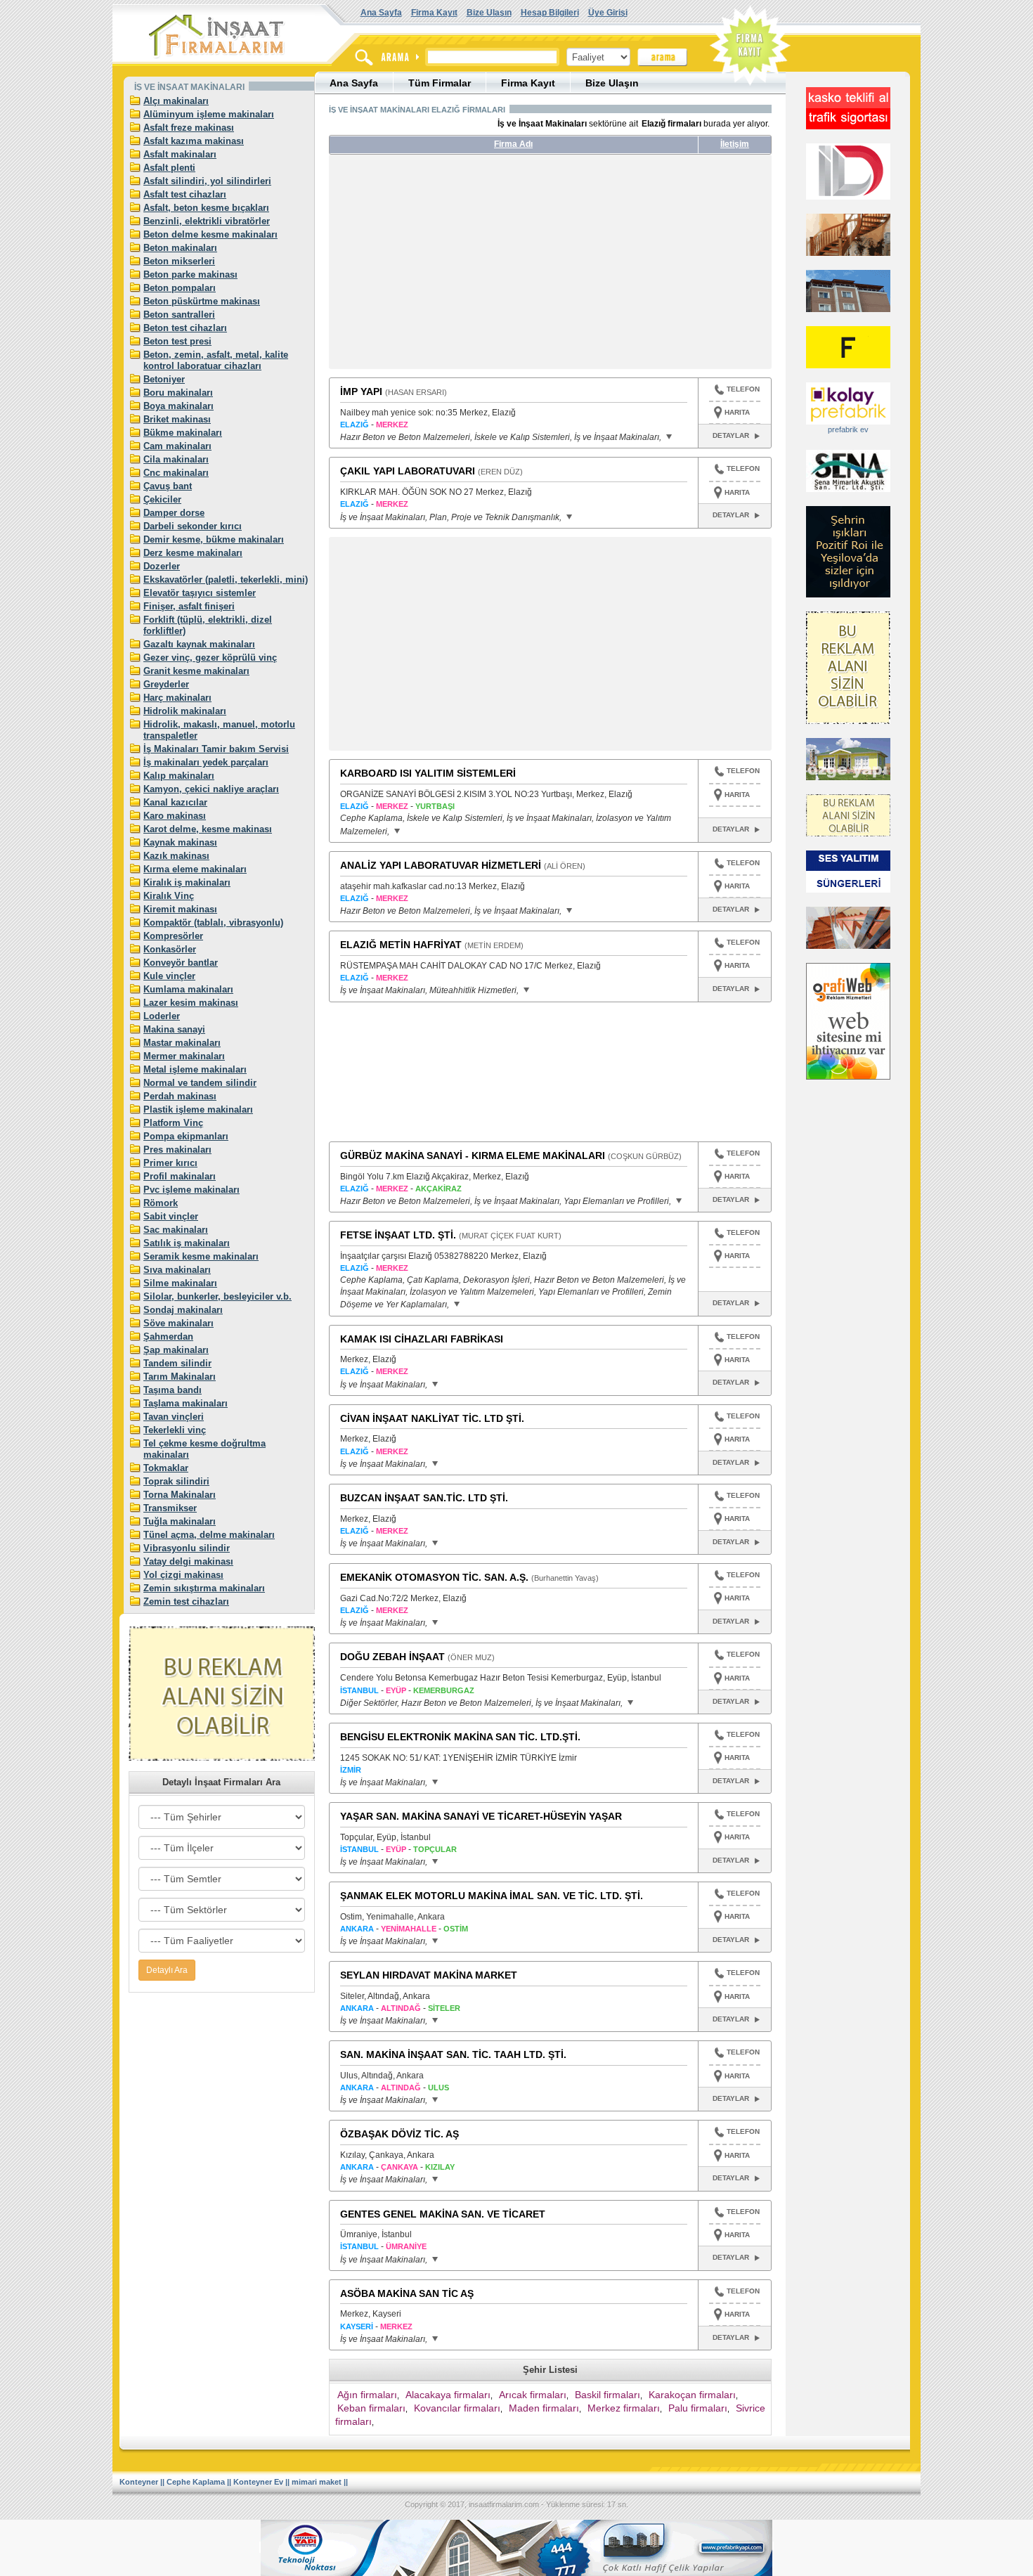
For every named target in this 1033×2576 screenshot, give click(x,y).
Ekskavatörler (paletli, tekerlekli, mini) (226, 580)
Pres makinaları (177, 1150)
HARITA (737, 412)
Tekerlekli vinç (175, 1430)
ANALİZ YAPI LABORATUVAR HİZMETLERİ (441, 865)
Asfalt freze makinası (189, 128)
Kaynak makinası (180, 842)
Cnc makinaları (176, 473)
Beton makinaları (180, 248)
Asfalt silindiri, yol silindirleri (207, 181)
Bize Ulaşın (489, 13)
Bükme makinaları (183, 433)
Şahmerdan (168, 1336)
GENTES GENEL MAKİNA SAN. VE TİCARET (443, 2214)
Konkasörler (170, 949)
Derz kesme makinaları (193, 553)
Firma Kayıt (434, 13)
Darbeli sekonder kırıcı (193, 526)
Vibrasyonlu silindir (187, 1548)
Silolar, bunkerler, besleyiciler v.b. (217, 1296)
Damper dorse (174, 513)
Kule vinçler (169, 976)
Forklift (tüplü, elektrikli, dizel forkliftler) (208, 625)
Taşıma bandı (173, 1390)
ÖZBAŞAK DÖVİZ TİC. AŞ (399, 2134)
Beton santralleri (179, 315)
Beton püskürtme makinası (202, 301)
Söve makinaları (178, 1323)
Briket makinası (177, 419)
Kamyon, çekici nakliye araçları (211, 789)
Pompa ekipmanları (186, 1136)
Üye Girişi (608, 13)
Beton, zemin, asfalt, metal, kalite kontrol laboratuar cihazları (216, 360)
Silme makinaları (180, 1283)
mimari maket (317, 2482)
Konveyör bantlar (181, 963)
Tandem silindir (177, 1363)
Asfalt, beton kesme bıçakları (206, 208)
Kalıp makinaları (179, 776)
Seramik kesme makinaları (201, 1256)
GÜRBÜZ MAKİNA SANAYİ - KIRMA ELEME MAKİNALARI (473, 1156)
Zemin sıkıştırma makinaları (204, 1588)
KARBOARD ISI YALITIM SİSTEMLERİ (428, 773)
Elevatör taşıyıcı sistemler (200, 593)
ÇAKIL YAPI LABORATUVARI (408, 471)
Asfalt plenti (169, 168)
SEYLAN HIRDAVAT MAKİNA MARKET (429, 1975)
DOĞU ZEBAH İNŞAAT (392, 1657)
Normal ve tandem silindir (200, 1083)
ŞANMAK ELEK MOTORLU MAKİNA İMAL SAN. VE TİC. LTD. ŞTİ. (492, 1896)
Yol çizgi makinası (183, 1575)
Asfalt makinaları (180, 154)
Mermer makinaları (184, 1056)
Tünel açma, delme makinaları (209, 1535)
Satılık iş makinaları (187, 1243)
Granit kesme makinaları (196, 671)
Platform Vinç (173, 1123)
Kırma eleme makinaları (195, 869)
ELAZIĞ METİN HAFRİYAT (401, 945)
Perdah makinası (180, 1096)
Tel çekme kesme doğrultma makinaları (204, 1449)
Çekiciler (162, 499)
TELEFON (743, 389)
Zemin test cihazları (186, 1601)
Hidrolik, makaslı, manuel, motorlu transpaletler (219, 730)
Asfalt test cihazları (185, 194)
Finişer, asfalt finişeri (189, 606)
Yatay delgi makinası (188, 1561)
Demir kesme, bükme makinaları (214, 539)
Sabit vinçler (171, 1216)
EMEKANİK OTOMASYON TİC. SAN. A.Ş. (434, 1577)
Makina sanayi (174, 1029)
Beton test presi (177, 341)
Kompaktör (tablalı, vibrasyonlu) (213, 923)
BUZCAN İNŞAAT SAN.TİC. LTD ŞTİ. (424, 1498)
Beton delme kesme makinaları (210, 234)
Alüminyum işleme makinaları (209, 114)
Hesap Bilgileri (550, 13)
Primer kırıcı (170, 1163)
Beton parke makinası (190, 274)
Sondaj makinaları (183, 1310)
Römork (161, 1203)
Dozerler (162, 566)
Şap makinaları (176, 1350)
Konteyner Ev (258, 2482)
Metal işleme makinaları (195, 1069)
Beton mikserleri (179, 261)
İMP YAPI (361, 391)
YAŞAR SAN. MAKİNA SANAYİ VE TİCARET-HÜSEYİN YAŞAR (481, 1816)
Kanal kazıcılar (175, 802)
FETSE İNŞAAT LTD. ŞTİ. (398, 1235)
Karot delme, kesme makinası (208, 829)
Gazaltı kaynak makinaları (199, 644)
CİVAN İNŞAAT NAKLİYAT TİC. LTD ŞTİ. (432, 1418)
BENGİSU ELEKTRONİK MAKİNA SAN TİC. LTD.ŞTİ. (460, 1737)
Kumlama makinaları (188, 989)
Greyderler (166, 684)
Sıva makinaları (177, 1270)
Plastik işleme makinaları (198, 1109)
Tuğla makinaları (180, 1521)
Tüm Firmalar (440, 83)
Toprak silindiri (176, 1481)
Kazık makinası (176, 856)
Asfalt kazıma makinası (194, 141)
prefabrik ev (848, 429)
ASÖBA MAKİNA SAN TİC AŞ (407, 2293)
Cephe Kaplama (196, 2482)
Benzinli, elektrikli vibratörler (207, 221)
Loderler (162, 1016)
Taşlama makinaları (186, 1403)
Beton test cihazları (185, 328)
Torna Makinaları (180, 1495)
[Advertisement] (461, 267)
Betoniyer (164, 379)
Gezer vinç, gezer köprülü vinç (210, 658)
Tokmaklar (166, 1468)
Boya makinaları (178, 406)
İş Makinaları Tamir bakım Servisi (216, 749)
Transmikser (170, 1508)
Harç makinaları (177, 698)
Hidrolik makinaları (185, 711)
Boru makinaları (178, 393)
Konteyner (139, 2482)
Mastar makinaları (182, 1043)
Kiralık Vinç (169, 896)
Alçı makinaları (176, 101)
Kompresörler (173, 936)
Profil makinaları (180, 1176)
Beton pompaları (180, 288)
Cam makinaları (177, 446)
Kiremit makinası (180, 909)
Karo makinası (175, 816)
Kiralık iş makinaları (187, 882)
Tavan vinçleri (174, 1417)
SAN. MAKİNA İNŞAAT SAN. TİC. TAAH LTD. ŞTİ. (453, 2054)
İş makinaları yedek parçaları (206, 762)
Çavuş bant (168, 486)
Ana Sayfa (381, 13)
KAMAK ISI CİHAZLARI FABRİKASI (422, 1339)
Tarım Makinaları (180, 1377)
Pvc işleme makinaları (191, 1190)
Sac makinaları (176, 1230)
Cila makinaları (176, 459)
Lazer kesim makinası (191, 1003)
